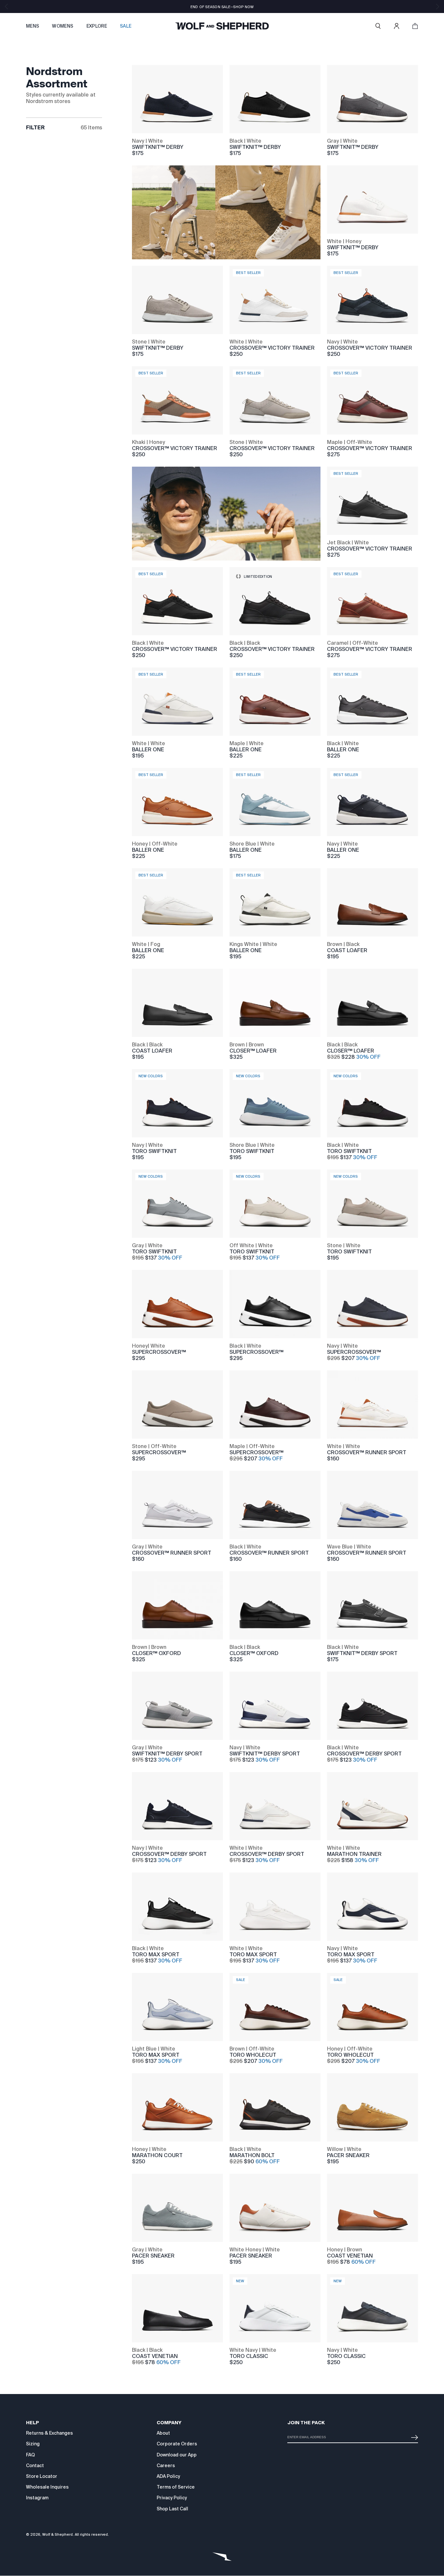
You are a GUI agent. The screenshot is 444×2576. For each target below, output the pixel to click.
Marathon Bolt (252, 2155)
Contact (35, 2466)
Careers (166, 2466)
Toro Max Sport (156, 1955)
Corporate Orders (177, 2444)
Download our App (177, 2455)
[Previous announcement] (7, 6)
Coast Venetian (350, 2256)
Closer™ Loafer (253, 1051)
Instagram (37, 2498)
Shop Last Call (172, 2509)
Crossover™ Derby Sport (364, 1754)
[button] (378, 26)
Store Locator (42, 2476)
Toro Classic (249, 2356)
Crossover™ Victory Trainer (272, 348)
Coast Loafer (347, 950)
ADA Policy (168, 2476)
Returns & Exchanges (49, 2433)
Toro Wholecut (253, 2055)
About (163, 2433)
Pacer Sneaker (348, 2155)
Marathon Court (157, 2155)
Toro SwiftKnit (154, 1151)
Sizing (33, 2444)
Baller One (148, 750)
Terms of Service (176, 2487)
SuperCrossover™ (159, 1352)
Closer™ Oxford (157, 1653)
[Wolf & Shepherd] (222, 26)
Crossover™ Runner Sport (367, 1452)
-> (413, 2435)
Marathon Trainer (354, 1854)
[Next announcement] (437, 6)
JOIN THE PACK (306, 2423)
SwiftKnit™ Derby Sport (362, 1653)
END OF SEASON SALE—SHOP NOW (222, 7)
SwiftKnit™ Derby (158, 147)
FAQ (30, 2455)
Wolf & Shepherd (58, 2534)
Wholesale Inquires (47, 2487)
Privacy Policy (172, 2498)
